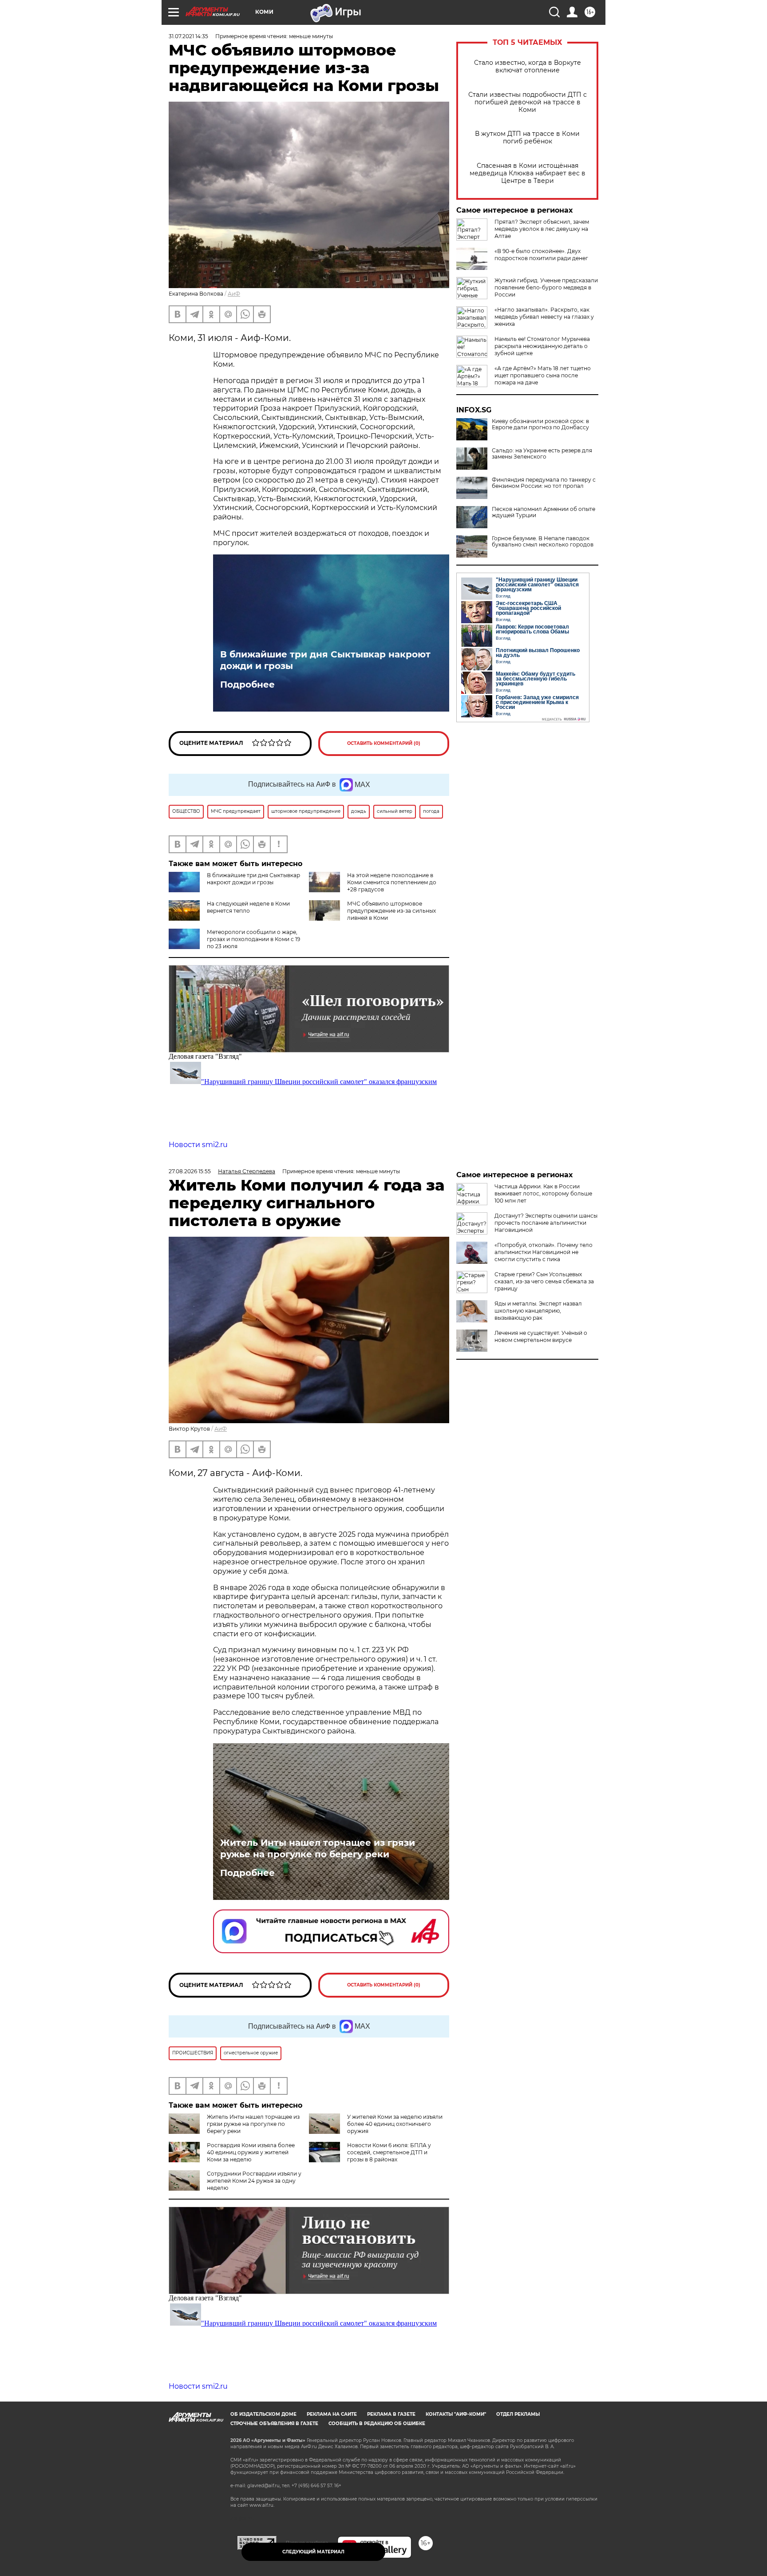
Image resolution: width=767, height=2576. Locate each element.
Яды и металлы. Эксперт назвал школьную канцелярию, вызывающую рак (538, 1311)
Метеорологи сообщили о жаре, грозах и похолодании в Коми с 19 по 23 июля (253, 939)
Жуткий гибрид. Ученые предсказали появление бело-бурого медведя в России (546, 287)
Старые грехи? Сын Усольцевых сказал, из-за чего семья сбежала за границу (544, 1281)
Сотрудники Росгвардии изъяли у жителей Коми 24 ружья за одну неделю (254, 2181)
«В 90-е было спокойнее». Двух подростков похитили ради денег (541, 255)
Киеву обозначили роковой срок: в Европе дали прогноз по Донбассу (540, 424)
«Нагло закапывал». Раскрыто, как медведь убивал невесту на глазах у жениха (544, 317)
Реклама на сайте (332, 2414)
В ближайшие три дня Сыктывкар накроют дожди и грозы (325, 660)
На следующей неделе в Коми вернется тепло (248, 907)
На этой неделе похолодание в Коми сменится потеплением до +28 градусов (392, 882)
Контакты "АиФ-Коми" (456, 2414)
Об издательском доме (263, 2414)
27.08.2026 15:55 (190, 1171)
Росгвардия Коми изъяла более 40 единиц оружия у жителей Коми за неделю (251, 2152)
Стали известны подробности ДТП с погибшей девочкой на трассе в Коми (528, 102)
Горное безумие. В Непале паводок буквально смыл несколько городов (543, 542)
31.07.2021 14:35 (188, 36)
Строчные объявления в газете (274, 2424)
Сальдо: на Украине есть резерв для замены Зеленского (542, 454)
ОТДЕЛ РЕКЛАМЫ (518, 2414)
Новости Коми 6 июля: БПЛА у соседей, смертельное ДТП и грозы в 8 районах (389, 2152)
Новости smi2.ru (198, 1145)
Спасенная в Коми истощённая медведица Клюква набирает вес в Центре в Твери (528, 173)
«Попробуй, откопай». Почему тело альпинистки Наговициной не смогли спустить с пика (544, 1252)
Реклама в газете (391, 2414)
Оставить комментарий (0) (384, 743)
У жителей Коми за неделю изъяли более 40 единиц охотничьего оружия (395, 2124)
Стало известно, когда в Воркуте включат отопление (528, 67)
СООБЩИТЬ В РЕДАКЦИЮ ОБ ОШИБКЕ (377, 2424)
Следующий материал (313, 2552)
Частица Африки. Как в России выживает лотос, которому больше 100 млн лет (543, 1193)
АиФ (234, 294)
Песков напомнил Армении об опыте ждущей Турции (544, 512)
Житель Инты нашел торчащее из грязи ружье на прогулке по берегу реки (318, 1848)
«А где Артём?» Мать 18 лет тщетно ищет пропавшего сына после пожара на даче (543, 375)
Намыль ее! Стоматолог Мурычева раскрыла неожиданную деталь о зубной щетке (542, 346)
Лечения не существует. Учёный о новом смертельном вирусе (541, 1336)
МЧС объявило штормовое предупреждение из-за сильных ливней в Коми (391, 911)
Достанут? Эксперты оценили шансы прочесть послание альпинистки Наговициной (546, 1223)
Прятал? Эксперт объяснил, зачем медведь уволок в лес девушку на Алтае (542, 229)
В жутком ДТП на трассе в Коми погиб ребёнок (527, 138)
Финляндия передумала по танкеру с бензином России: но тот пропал (544, 483)
